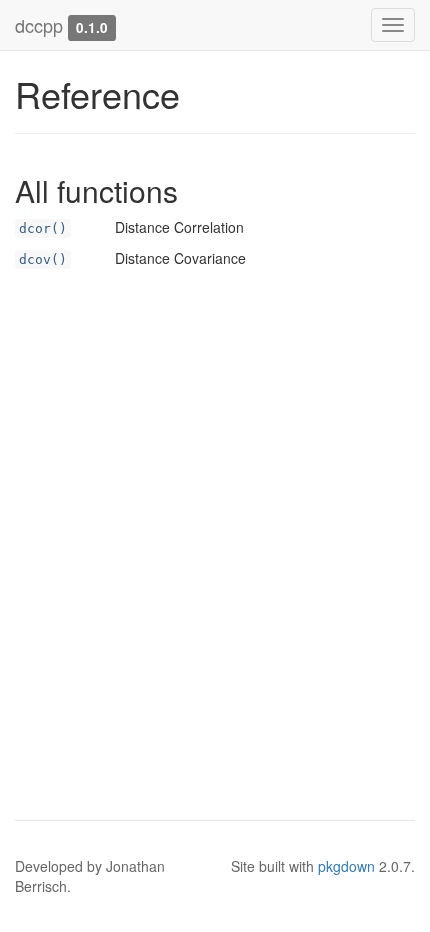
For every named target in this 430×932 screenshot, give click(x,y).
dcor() (43, 228)
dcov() (43, 259)
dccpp (39, 25)
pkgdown (346, 866)
